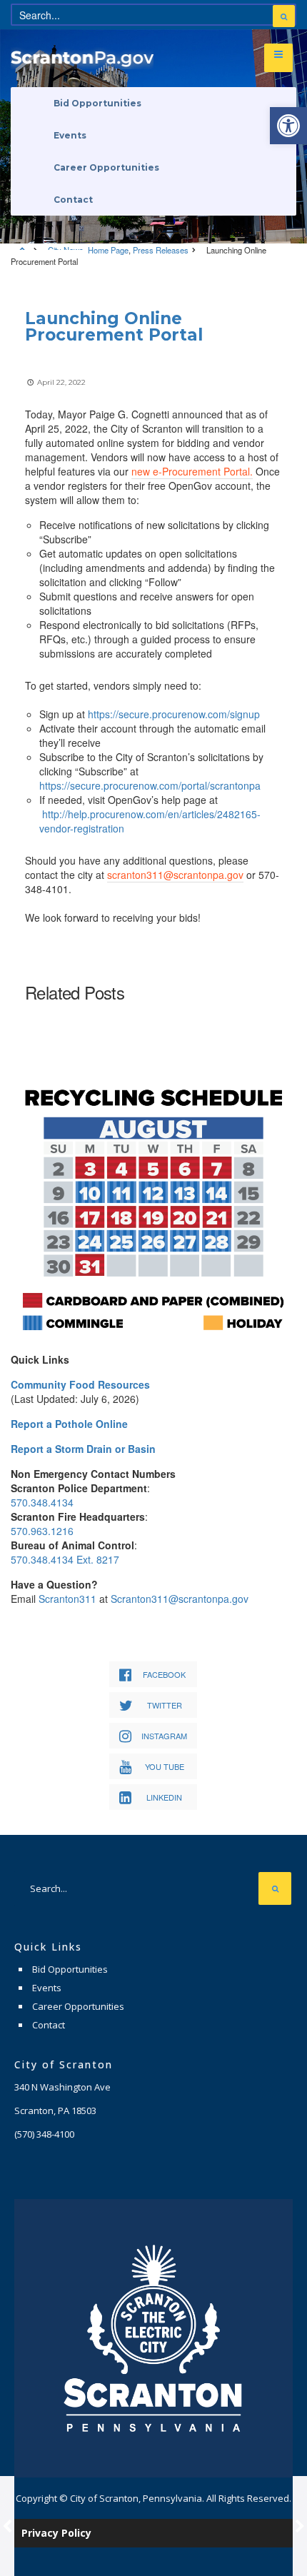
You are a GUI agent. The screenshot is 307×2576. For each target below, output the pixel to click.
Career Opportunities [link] (106, 167)
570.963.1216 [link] (42, 1531)
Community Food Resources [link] (80, 1384)
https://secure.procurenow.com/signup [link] (174, 714)
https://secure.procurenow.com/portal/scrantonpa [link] (150, 785)
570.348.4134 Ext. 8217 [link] (65, 1559)
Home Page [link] (108, 250)
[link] (288, 126)
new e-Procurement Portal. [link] (192, 471)
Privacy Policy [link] (56, 2533)
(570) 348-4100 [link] (44, 2134)
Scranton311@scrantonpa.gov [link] (180, 1599)
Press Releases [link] (161, 250)
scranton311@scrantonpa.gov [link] (175, 875)
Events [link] (70, 135)
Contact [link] (73, 200)
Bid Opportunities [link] (97, 103)
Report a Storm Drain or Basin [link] (83, 1449)
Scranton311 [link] (67, 1599)
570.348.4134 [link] (42, 1502)
